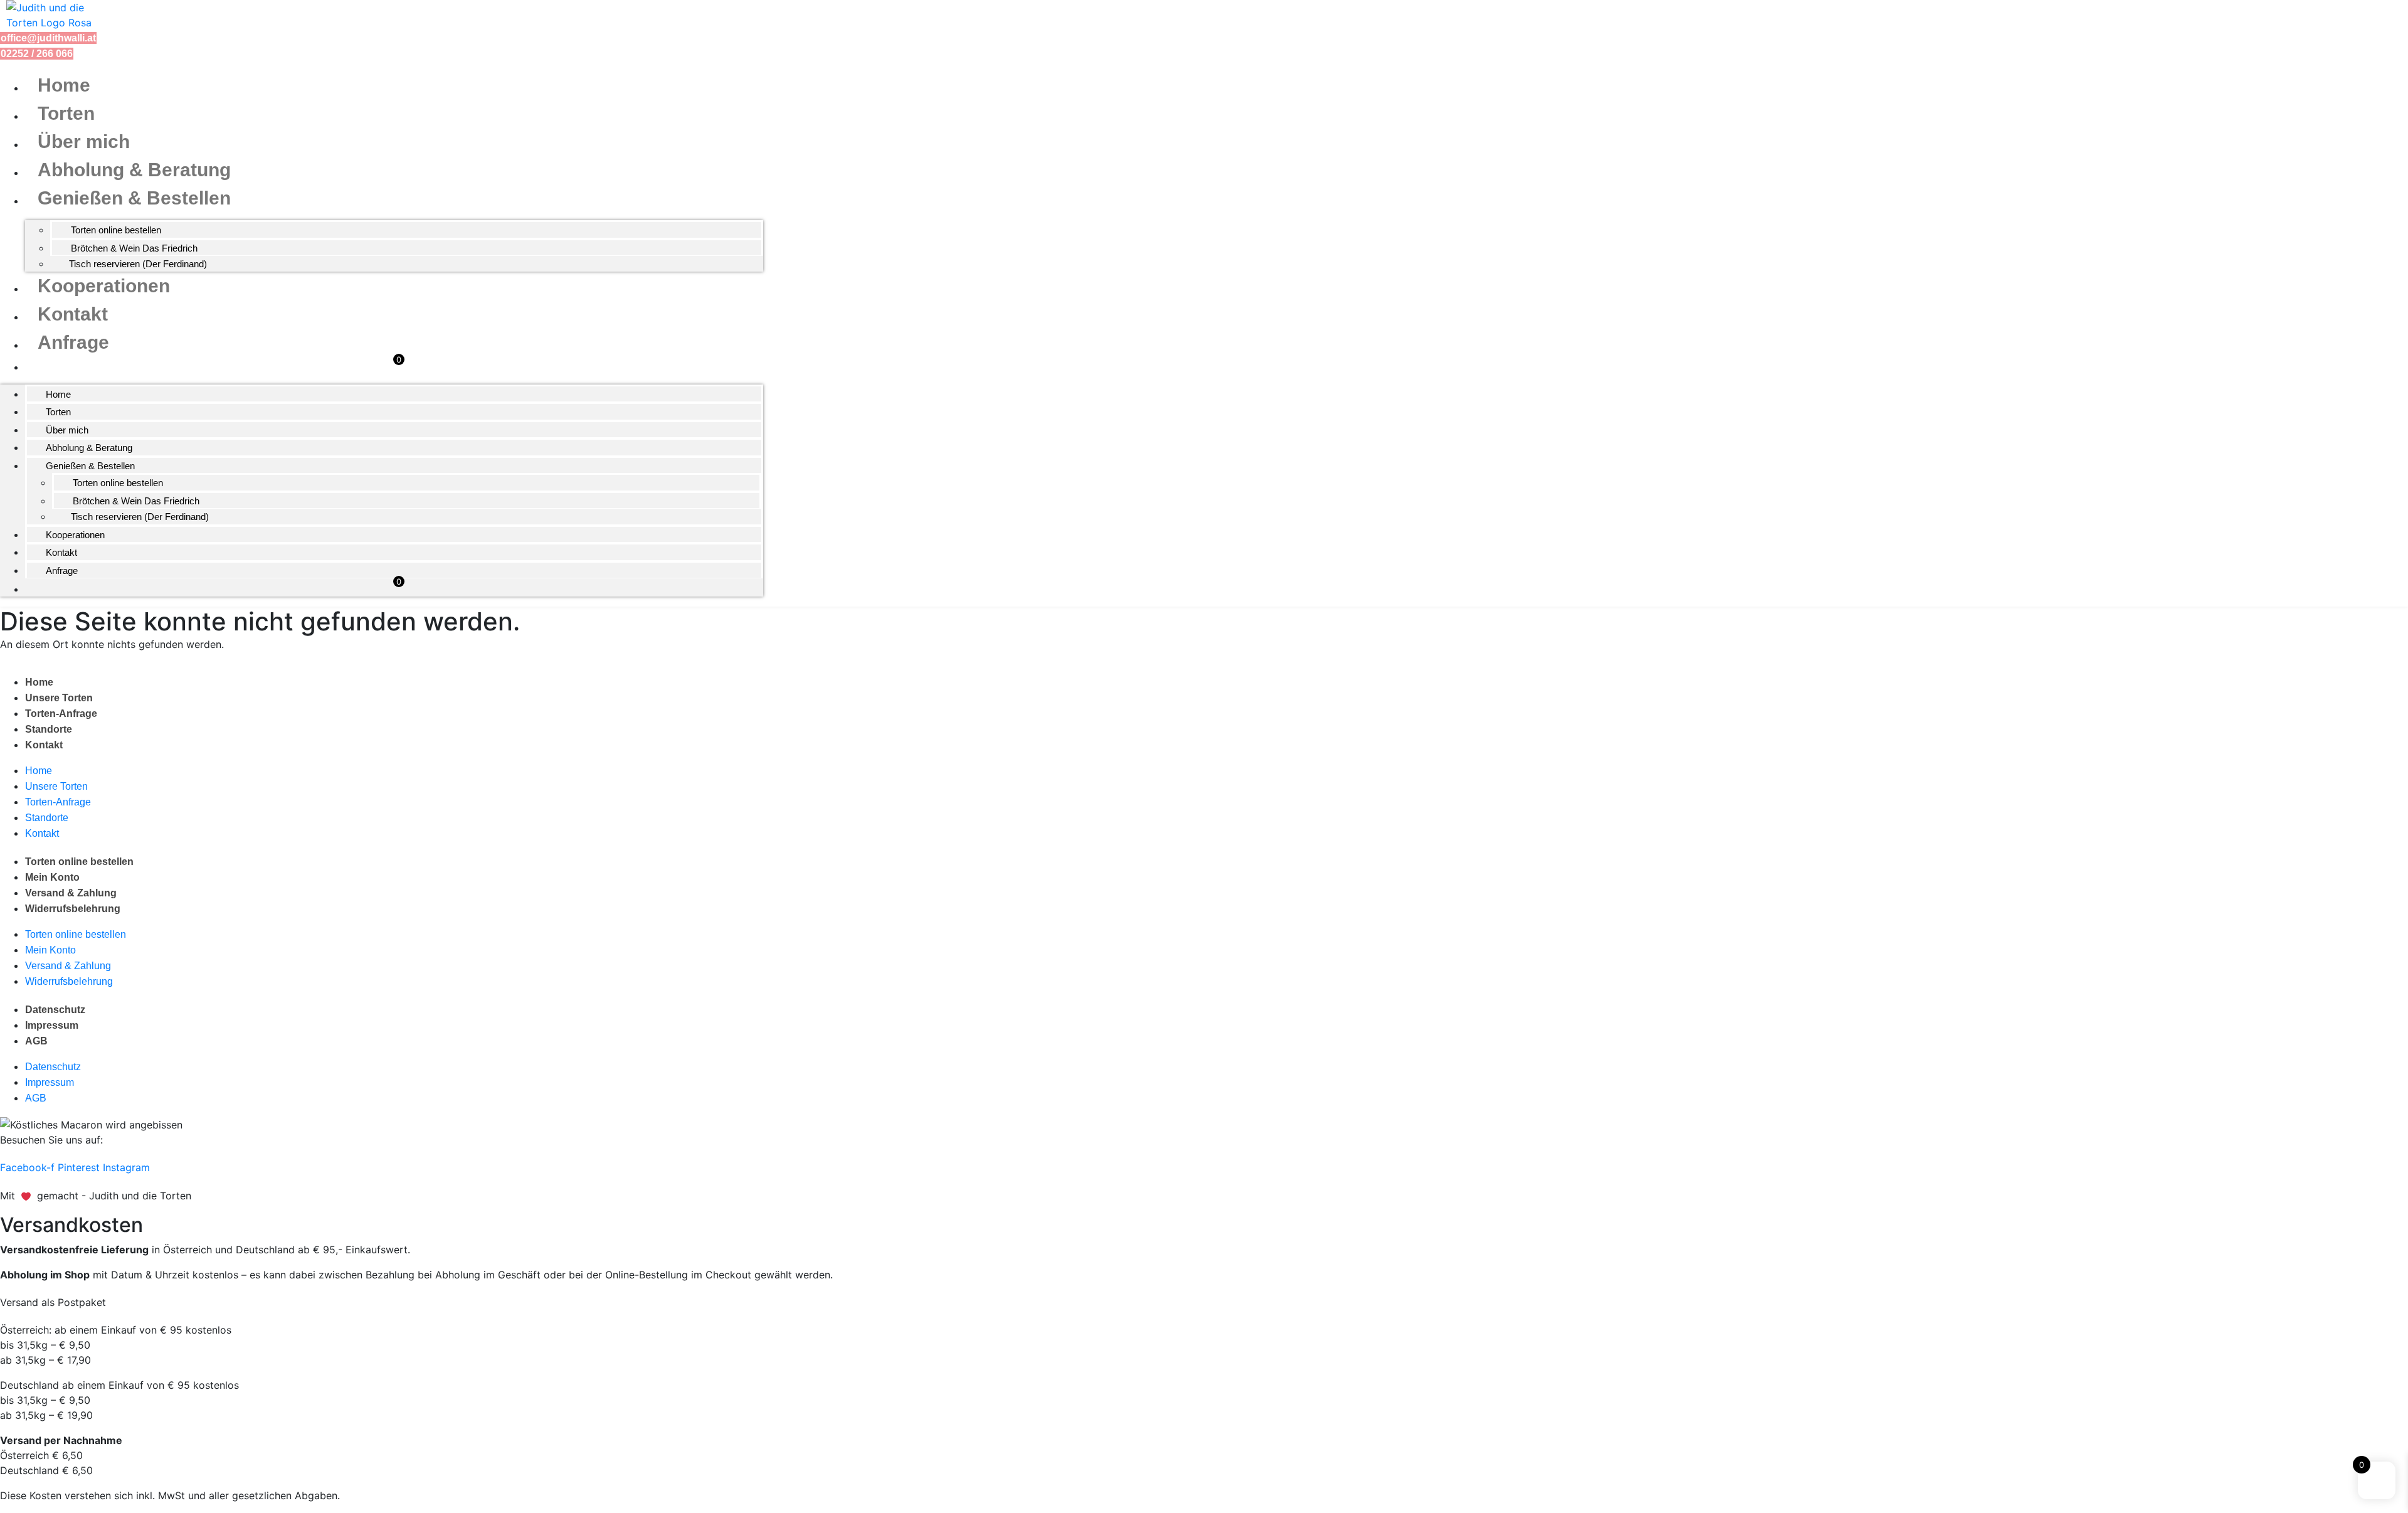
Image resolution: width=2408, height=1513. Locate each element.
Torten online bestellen (116, 230)
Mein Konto (52, 877)
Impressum (52, 1025)
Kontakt (73, 314)
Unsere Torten (59, 698)
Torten (66, 113)
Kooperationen (104, 286)
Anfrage (73, 342)
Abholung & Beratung (134, 170)
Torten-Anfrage (61, 714)
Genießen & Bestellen (134, 198)
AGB (36, 1041)
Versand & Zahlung (71, 893)
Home (64, 85)
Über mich (84, 141)
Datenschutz (55, 1010)
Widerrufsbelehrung (73, 909)
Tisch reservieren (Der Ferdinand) (138, 264)
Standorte (49, 729)
